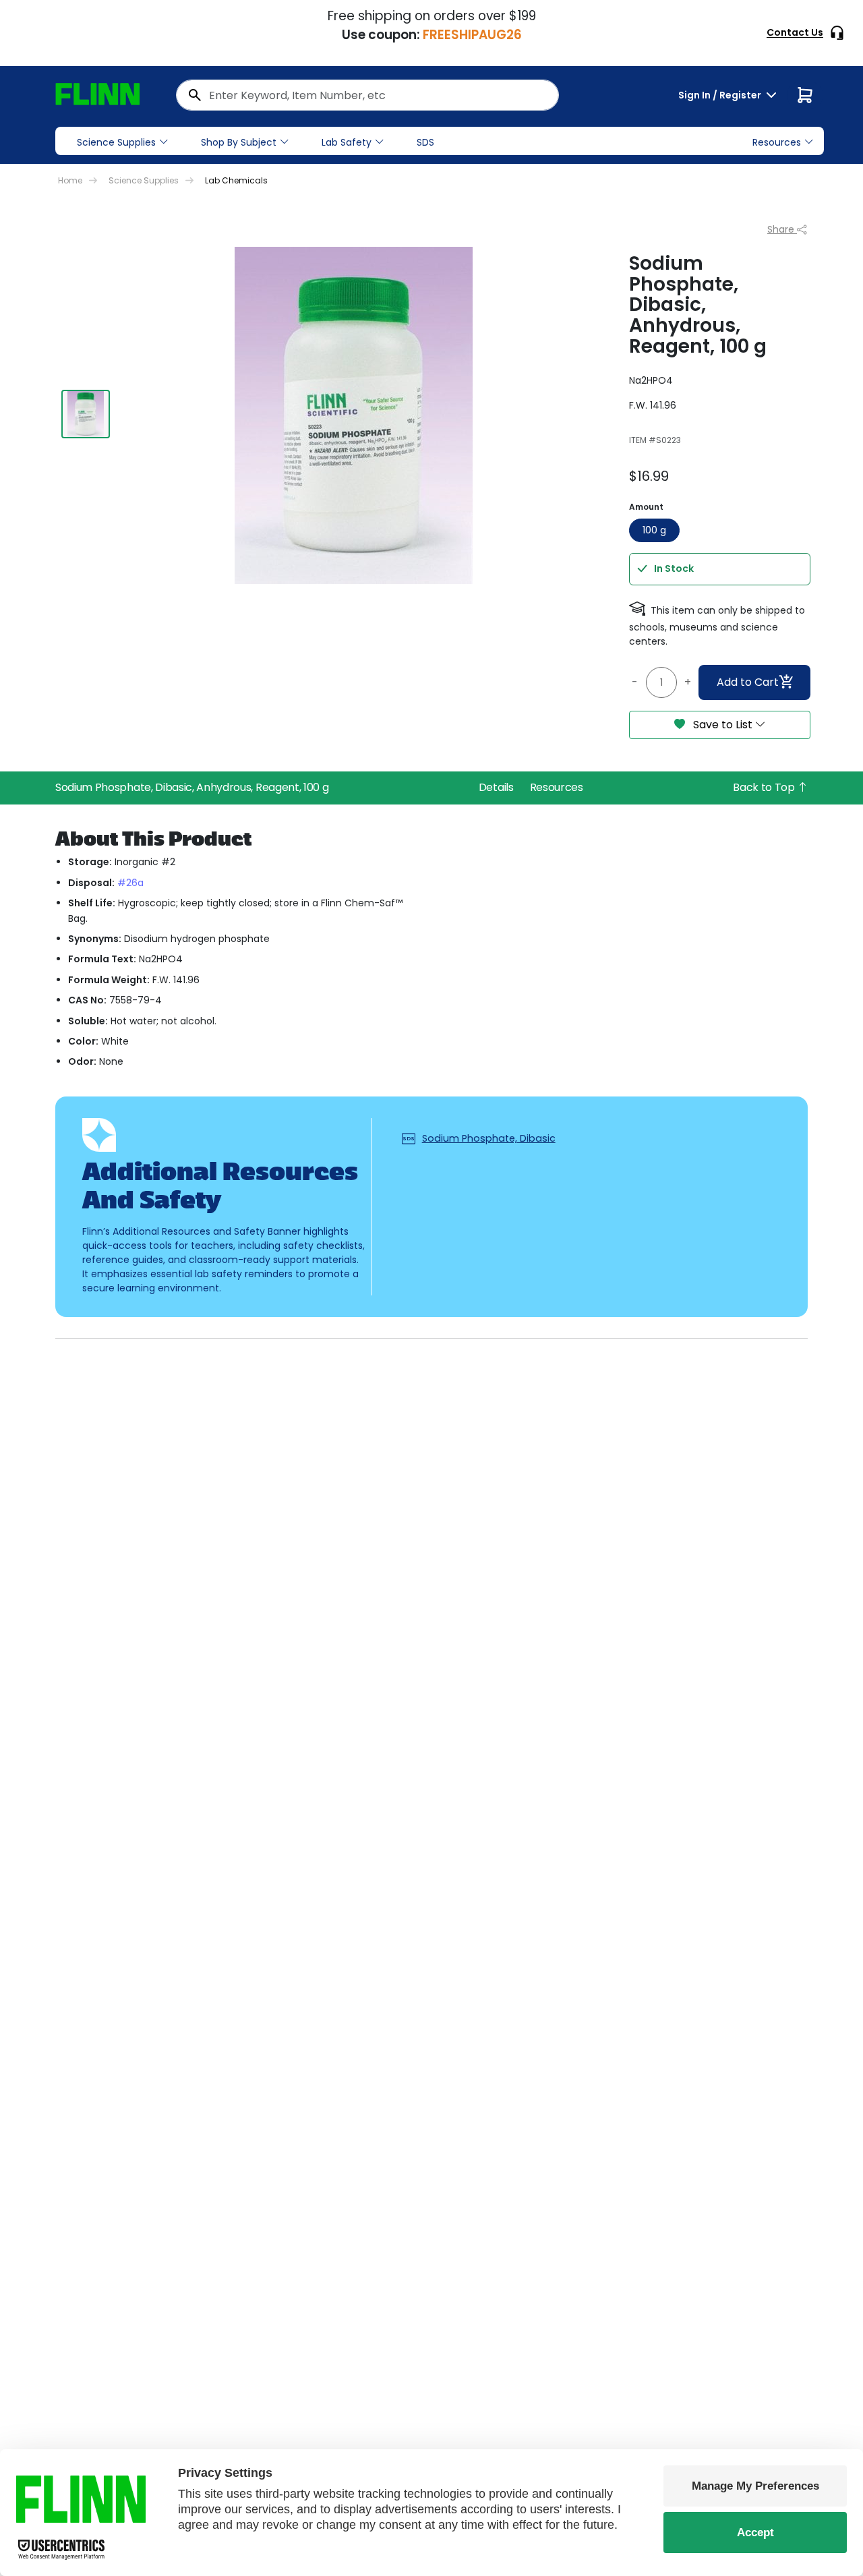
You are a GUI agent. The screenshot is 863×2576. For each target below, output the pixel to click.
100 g (654, 530)
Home (70, 180)
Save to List (723, 725)
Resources (557, 787)
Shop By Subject (239, 142)
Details (496, 787)
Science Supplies (116, 142)
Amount (646, 507)
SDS (425, 142)
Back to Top (765, 787)
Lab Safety (347, 142)
